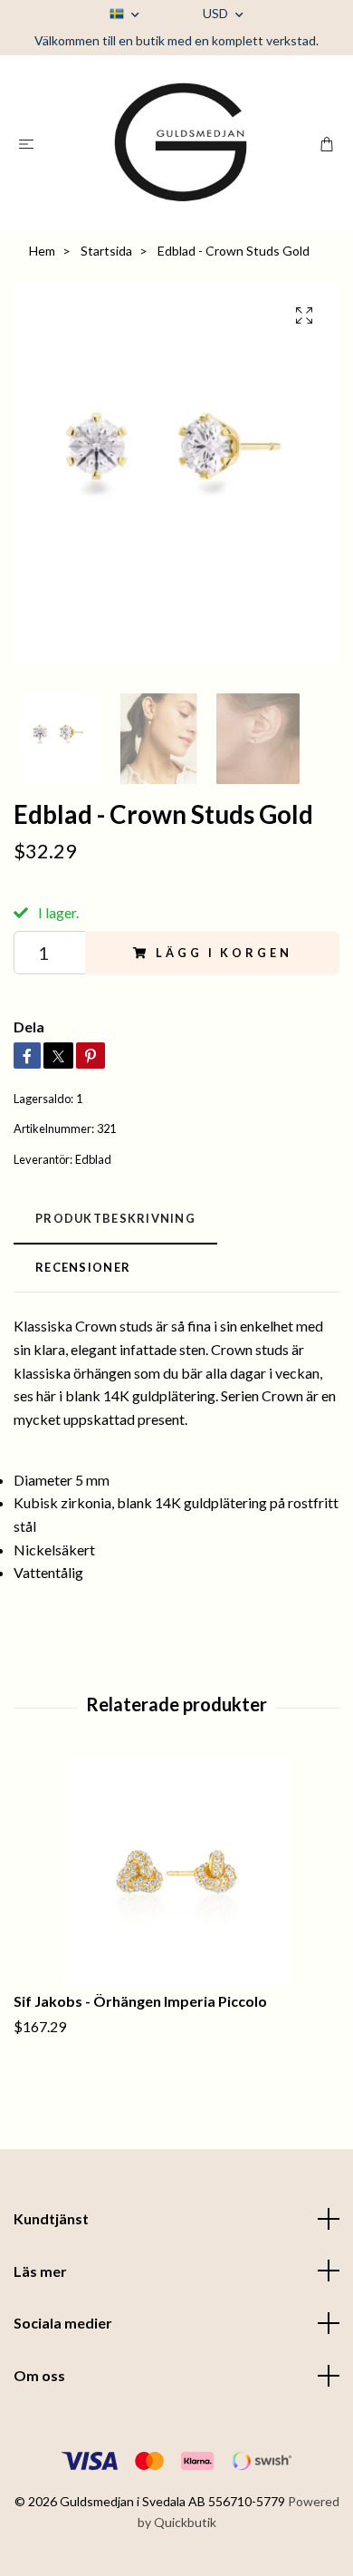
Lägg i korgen (224, 953)
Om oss (39, 2375)
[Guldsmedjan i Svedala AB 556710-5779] (180, 143)
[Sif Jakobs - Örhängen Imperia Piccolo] (176, 1872)
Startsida (106, 251)
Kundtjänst (51, 2218)
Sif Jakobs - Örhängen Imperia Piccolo (140, 2001)
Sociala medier (63, 2323)
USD (217, 13)
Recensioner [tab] (83, 1267)
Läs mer (40, 2271)
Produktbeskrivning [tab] (115, 1218)
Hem (42, 251)
